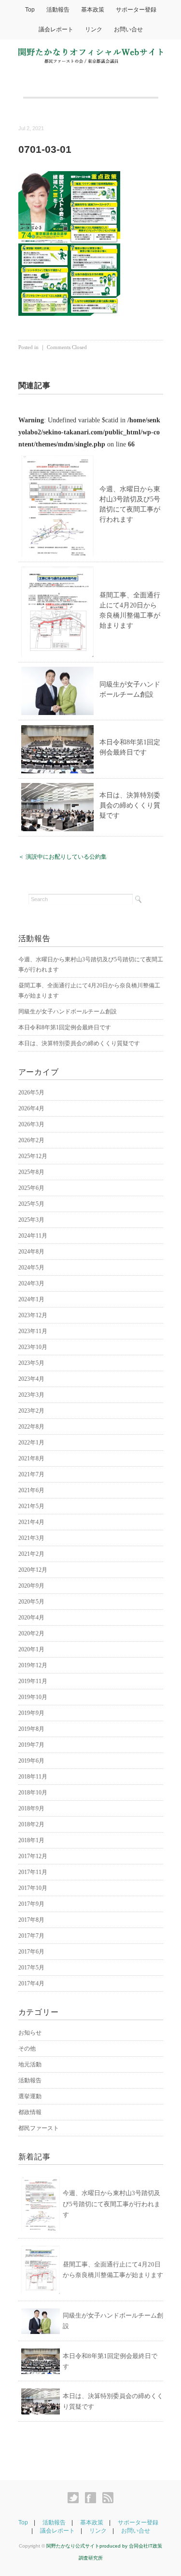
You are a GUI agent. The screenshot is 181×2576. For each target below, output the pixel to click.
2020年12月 (33, 1570)
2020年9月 (31, 1586)
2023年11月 (33, 1331)
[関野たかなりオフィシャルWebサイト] (91, 54)
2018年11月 (33, 1777)
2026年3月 (31, 1124)
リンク (94, 29)
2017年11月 (33, 1872)
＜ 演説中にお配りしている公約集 (63, 857)
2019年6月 (31, 1761)
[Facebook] (93, 2498)
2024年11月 (33, 1236)
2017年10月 (33, 1888)
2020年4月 (31, 1618)
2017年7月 (31, 1936)
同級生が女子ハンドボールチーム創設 (68, 1012)
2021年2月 (31, 1554)
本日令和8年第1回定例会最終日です (65, 1027)
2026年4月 (31, 1108)
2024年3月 (31, 1283)
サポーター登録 (136, 10)
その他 (27, 2049)
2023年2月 (31, 1411)
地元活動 (30, 2064)
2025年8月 (31, 1172)
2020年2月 (31, 1633)
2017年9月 (31, 1904)
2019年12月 (33, 1665)
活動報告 (58, 10)
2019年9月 (31, 1713)
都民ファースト (39, 2128)
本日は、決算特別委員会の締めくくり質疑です (130, 805)
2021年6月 (31, 1490)
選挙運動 (30, 2096)
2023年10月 (33, 1347)
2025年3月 (31, 1220)
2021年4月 (31, 1522)
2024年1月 (31, 1299)
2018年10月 (33, 1793)
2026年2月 (31, 1140)
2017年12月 (33, 1856)
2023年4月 (31, 1379)
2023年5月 (31, 1363)
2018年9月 (31, 1808)
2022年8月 (31, 1427)
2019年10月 (33, 1697)
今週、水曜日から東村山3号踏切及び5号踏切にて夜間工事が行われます (111, 2204)
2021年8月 (31, 1458)
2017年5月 (31, 1968)
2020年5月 (31, 1602)
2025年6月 (31, 1188)
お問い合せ (128, 29)
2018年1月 (31, 1840)
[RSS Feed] (108, 2498)
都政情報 (30, 2112)
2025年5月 (31, 1204)
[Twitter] (76, 2498)
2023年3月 (31, 1395)
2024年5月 (31, 1268)
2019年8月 (31, 1729)
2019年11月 (33, 1681)
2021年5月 (31, 1506)
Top (30, 10)
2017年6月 (31, 1952)
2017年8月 (31, 1920)
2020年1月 (31, 1649)
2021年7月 (31, 1474)
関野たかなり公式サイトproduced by (88, 2546)
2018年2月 (31, 1824)
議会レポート (56, 29)
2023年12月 (33, 1315)
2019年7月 (31, 1745)
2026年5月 (31, 1092)
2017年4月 (31, 1983)
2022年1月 (31, 1443)
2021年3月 (31, 1538)
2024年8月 (31, 1252)
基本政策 (93, 10)
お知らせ (30, 2033)
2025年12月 (33, 1156)
